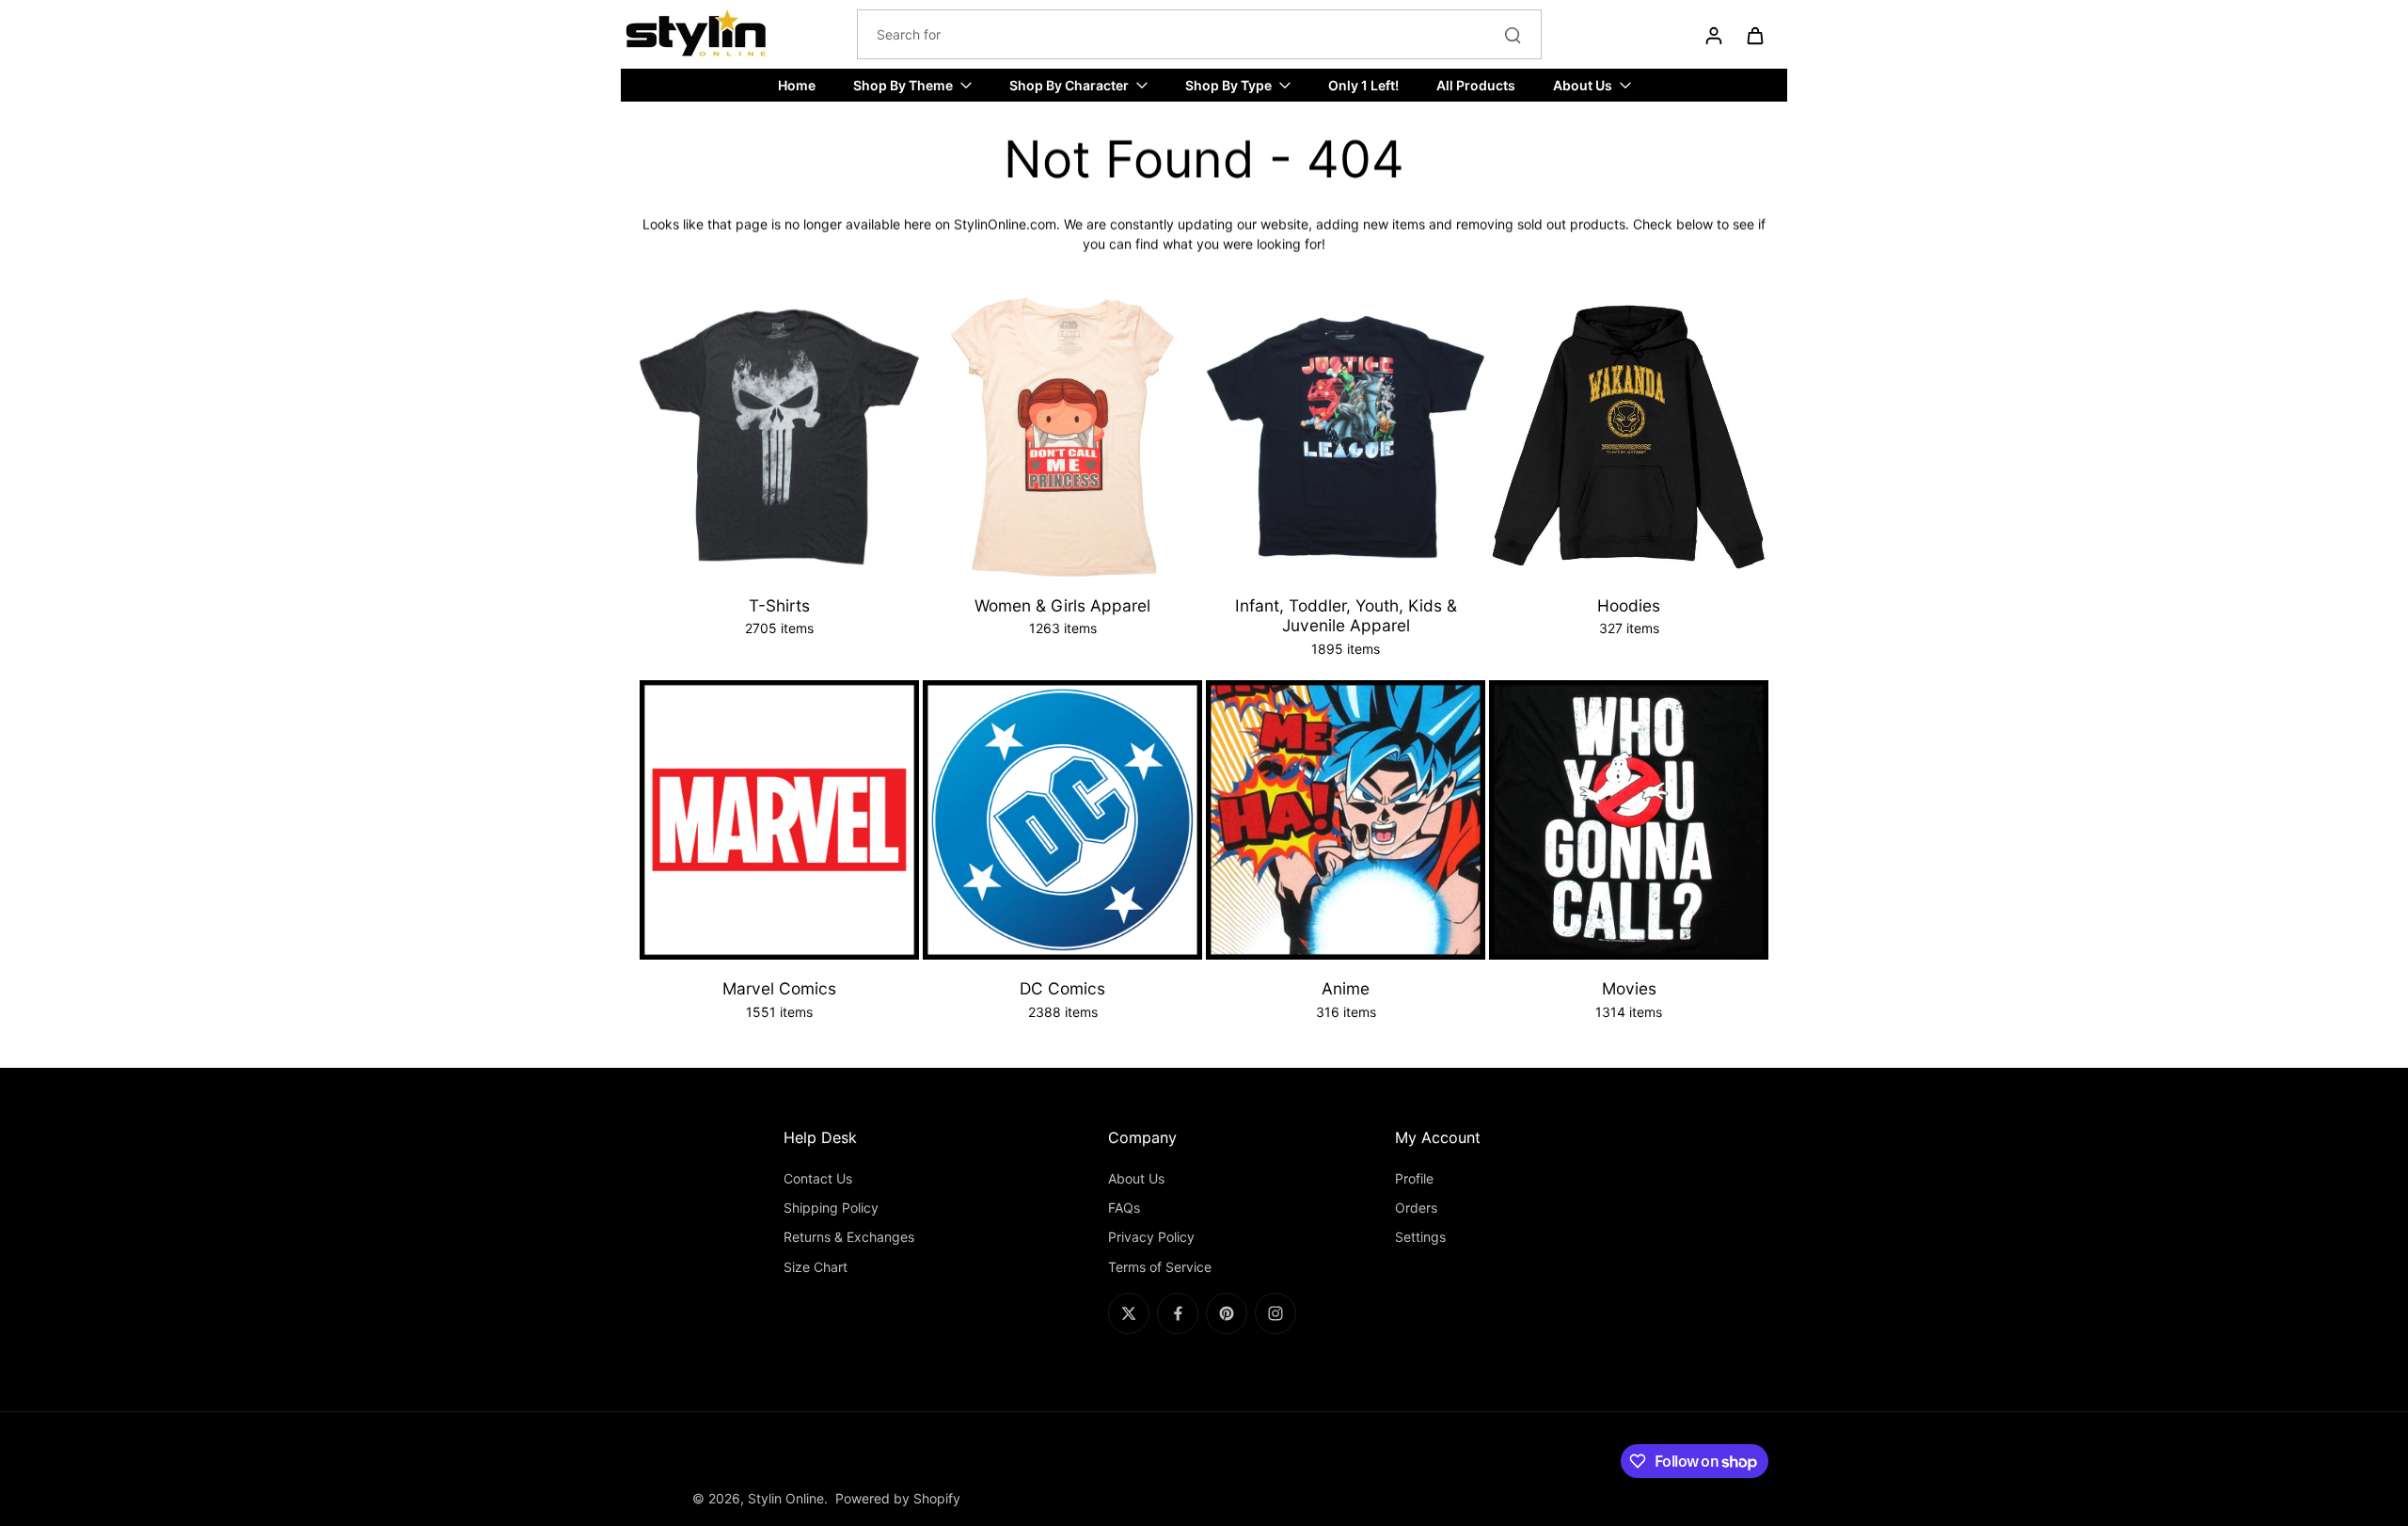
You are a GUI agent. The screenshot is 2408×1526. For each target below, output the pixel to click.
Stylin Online (786, 1498)
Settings (1420, 1237)
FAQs (1124, 1208)
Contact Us (818, 1178)
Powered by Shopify (898, 1498)
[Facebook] (1178, 1313)
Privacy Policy (1151, 1237)
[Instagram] (1275, 1313)
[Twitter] (1129, 1313)
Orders (1416, 1208)
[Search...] (1513, 35)
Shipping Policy (831, 1208)
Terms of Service (1160, 1267)
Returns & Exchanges (849, 1237)
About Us (1136, 1178)
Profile (1414, 1178)
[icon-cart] (1754, 35)
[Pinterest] (1227, 1313)
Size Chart (816, 1267)
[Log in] (1713, 35)
